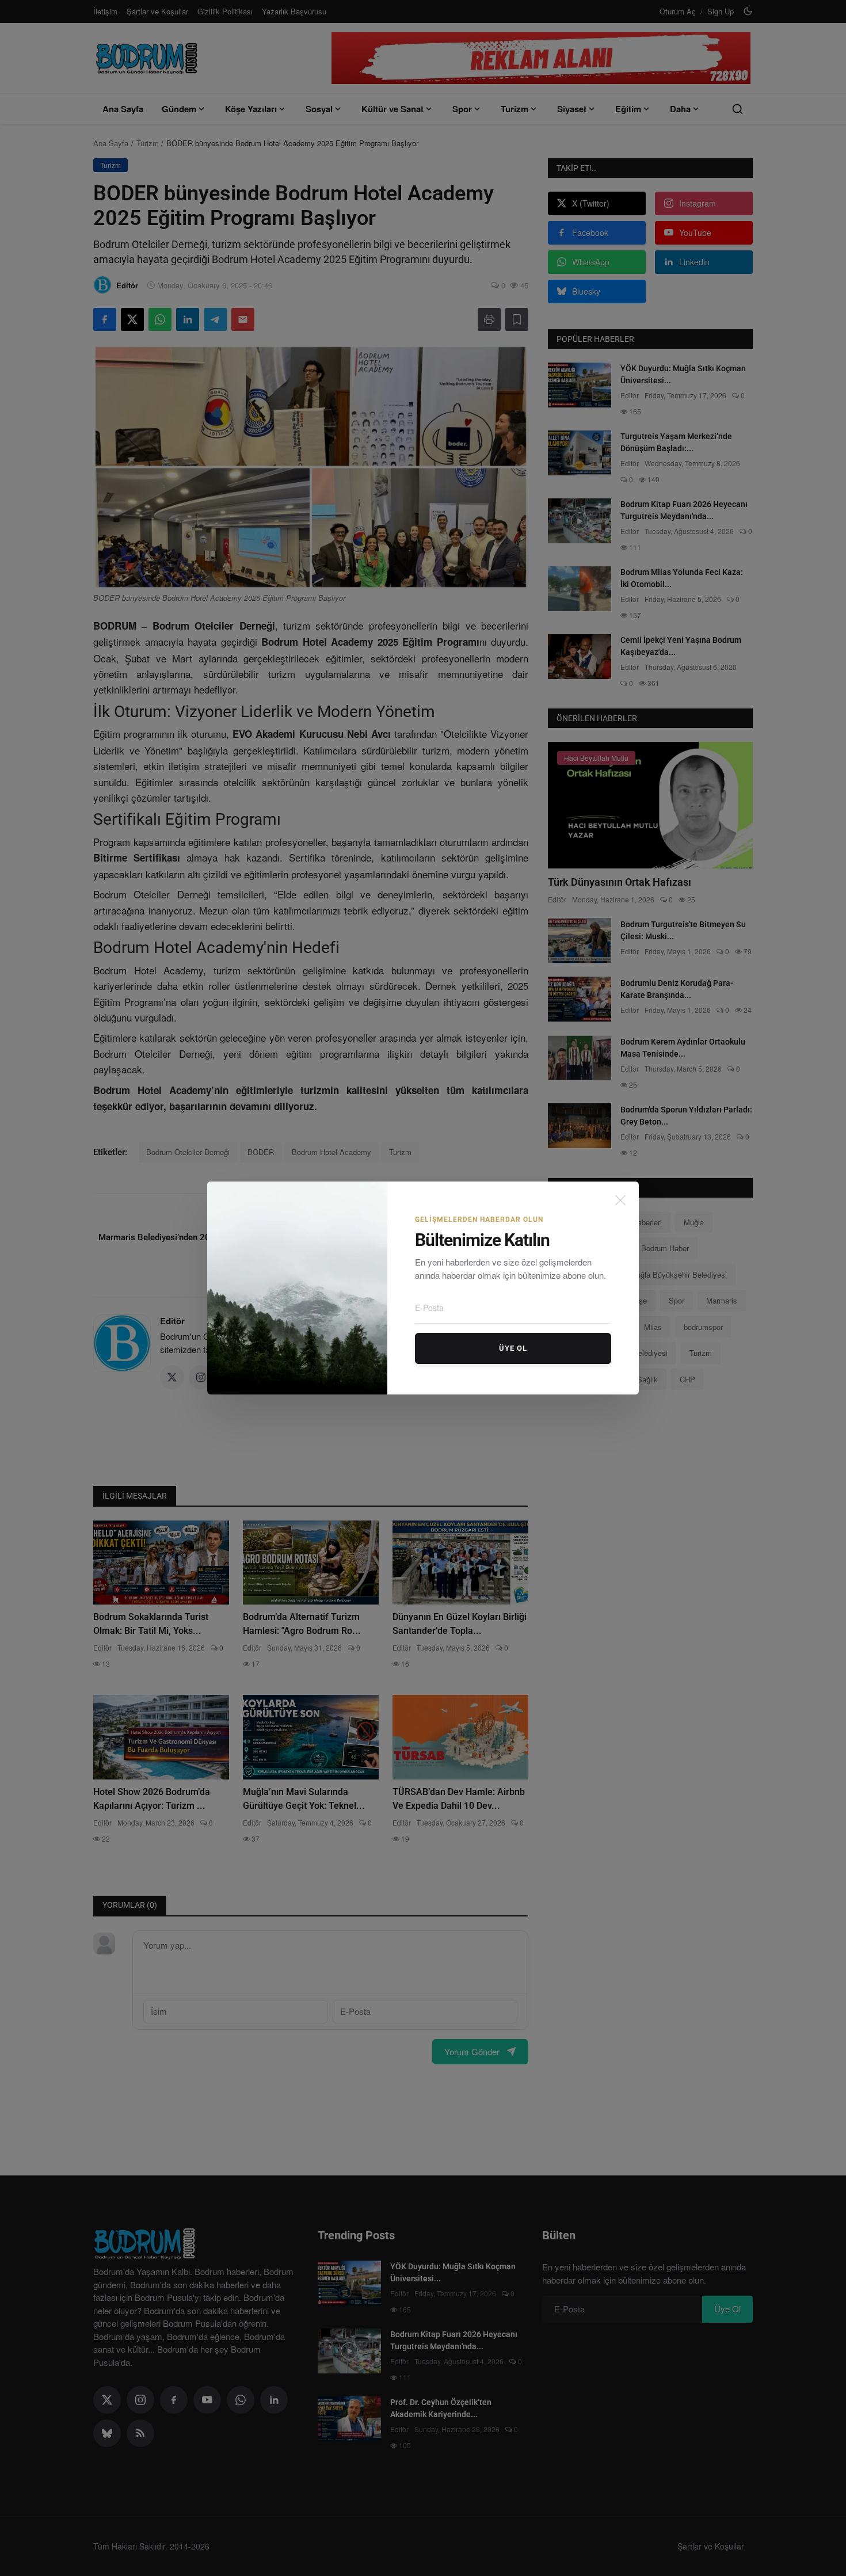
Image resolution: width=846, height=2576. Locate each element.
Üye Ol (513, 1348)
